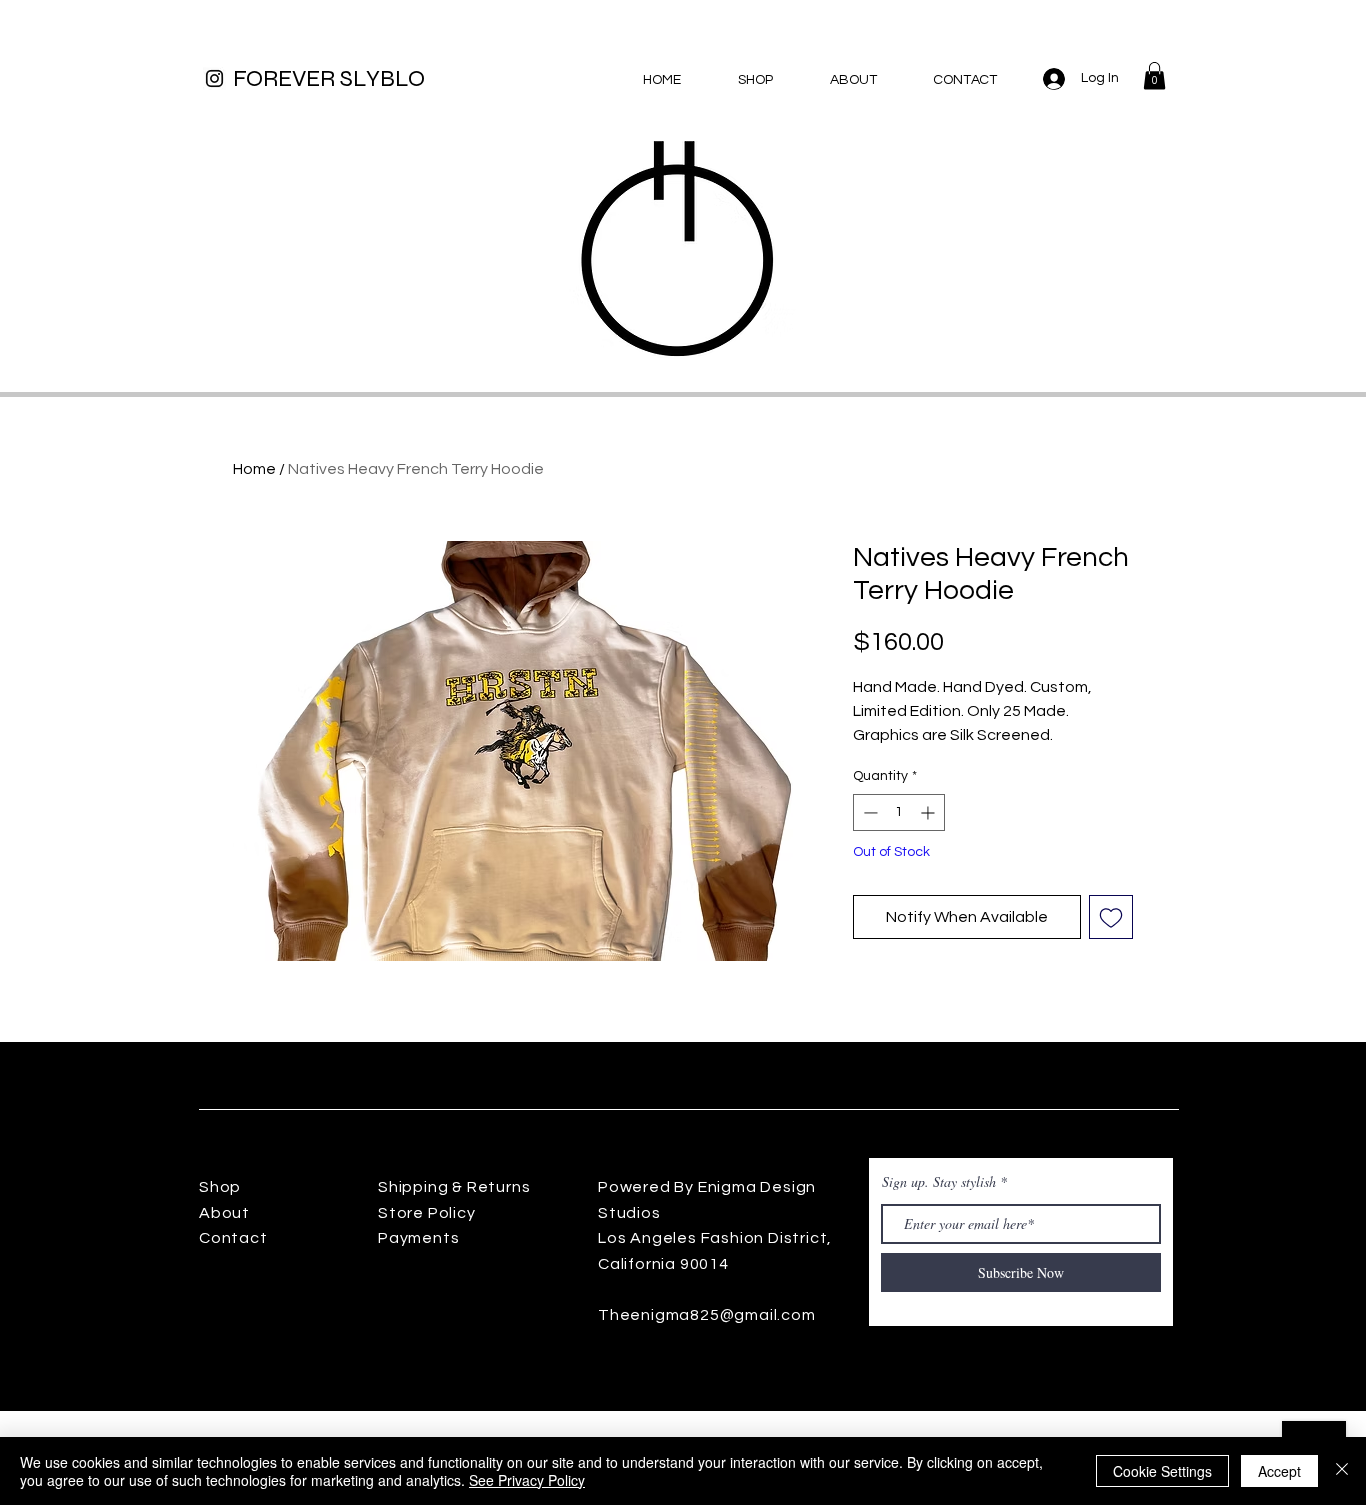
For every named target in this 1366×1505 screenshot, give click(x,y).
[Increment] (929, 812)
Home (254, 469)
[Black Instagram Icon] (214, 78)
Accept (1279, 1471)
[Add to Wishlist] (1111, 917)
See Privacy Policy (527, 1480)
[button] (1154, 75)
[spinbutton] (899, 812)
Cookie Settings (1162, 1471)
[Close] (1342, 1471)
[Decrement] (868, 812)
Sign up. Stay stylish (939, 1182)
